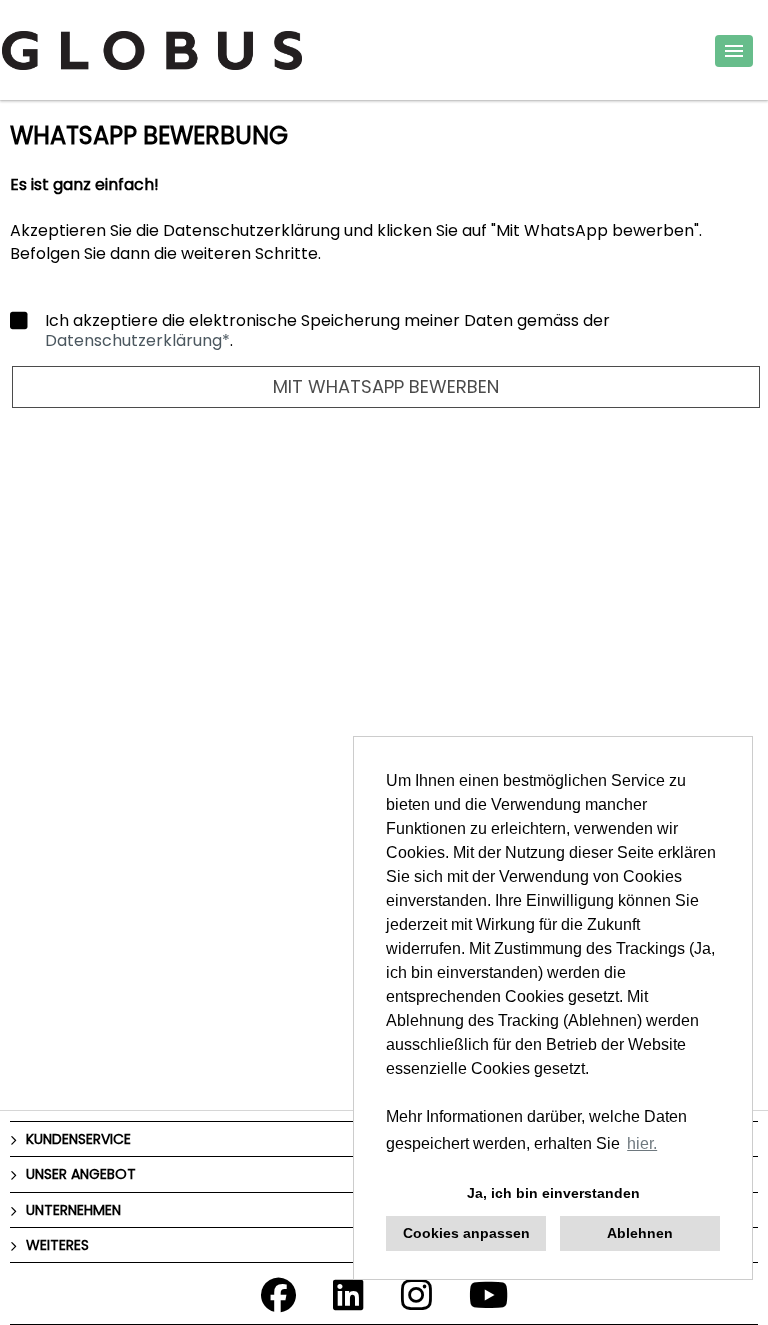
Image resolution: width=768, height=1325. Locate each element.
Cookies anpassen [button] (466, 1233)
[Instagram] (416, 1302)
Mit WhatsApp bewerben (386, 386)
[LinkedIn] (348, 1302)
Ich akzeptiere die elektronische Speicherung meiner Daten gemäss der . (327, 331)
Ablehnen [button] (640, 1233)
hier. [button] (642, 1143)
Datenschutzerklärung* (137, 340)
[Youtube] (488, 1302)
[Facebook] (278, 1302)
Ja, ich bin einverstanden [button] (553, 1193)
